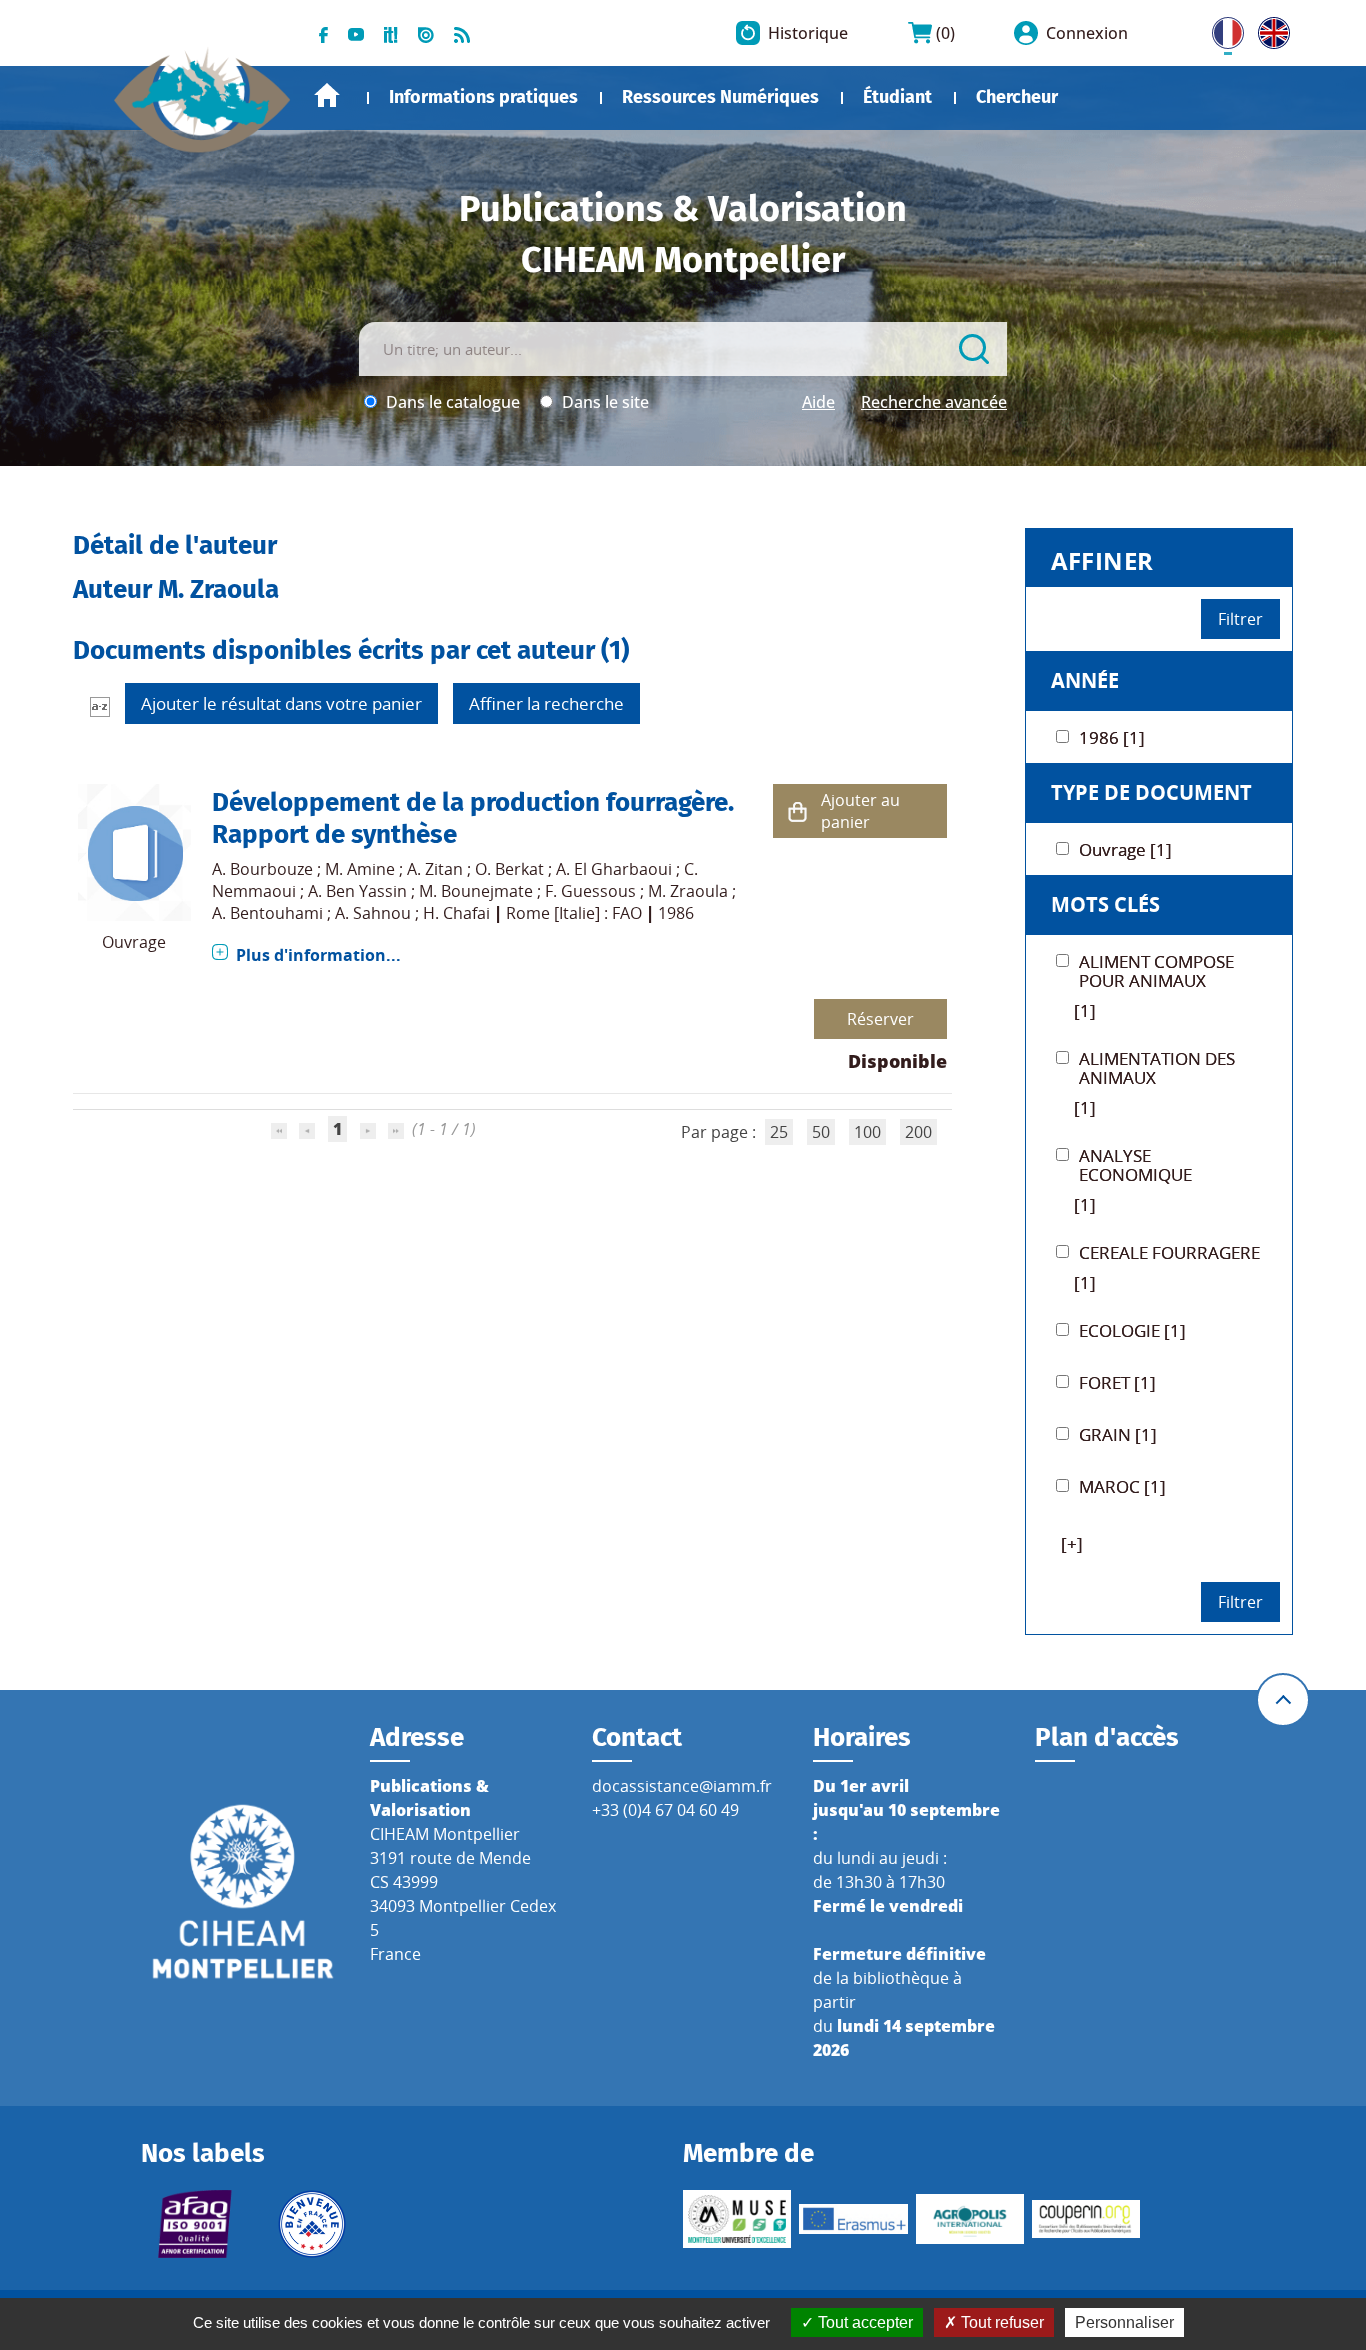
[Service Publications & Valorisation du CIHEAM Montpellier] (203, 90)
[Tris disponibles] (100, 706)
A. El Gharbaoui (614, 869)
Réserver (880, 1019)
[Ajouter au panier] (797, 811)
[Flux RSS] (462, 33)
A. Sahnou (373, 913)
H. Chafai (456, 913)
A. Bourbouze (262, 869)
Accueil (327, 95)
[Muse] (737, 2219)
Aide (818, 402)
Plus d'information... (318, 955)
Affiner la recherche (546, 703)
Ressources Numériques (720, 97)
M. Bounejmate (476, 891)
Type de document (1151, 792)
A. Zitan (435, 869)
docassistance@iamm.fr (682, 1786)
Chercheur (1017, 97)
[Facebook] (323, 33)
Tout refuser (1000, 2322)
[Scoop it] (391, 33)
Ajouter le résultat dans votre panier (281, 703)
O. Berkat (509, 869)
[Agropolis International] (970, 2219)
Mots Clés (1105, 904)
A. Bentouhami (267, 913)
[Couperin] (1086, 2219)
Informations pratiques (483, 97)
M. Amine (360, 869)
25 (779, 1132)
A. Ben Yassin (357, 891)
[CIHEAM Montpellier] (243, 1890)
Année (1085, 680)
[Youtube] (356, 33)
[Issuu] (426, 33)
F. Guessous (590, 891)
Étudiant (897, 97)
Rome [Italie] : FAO (574, 913)
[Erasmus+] (853, 2219)
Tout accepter (863, 2322)
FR (1221, 29)
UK (1269, 29)
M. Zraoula (688, 891)
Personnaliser (1124, 2322)
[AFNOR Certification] (195, 2224)
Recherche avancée (934, 402)
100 (867, 1132)
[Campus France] (312, 2224)
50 (821, 1132)
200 (918, 1132)
